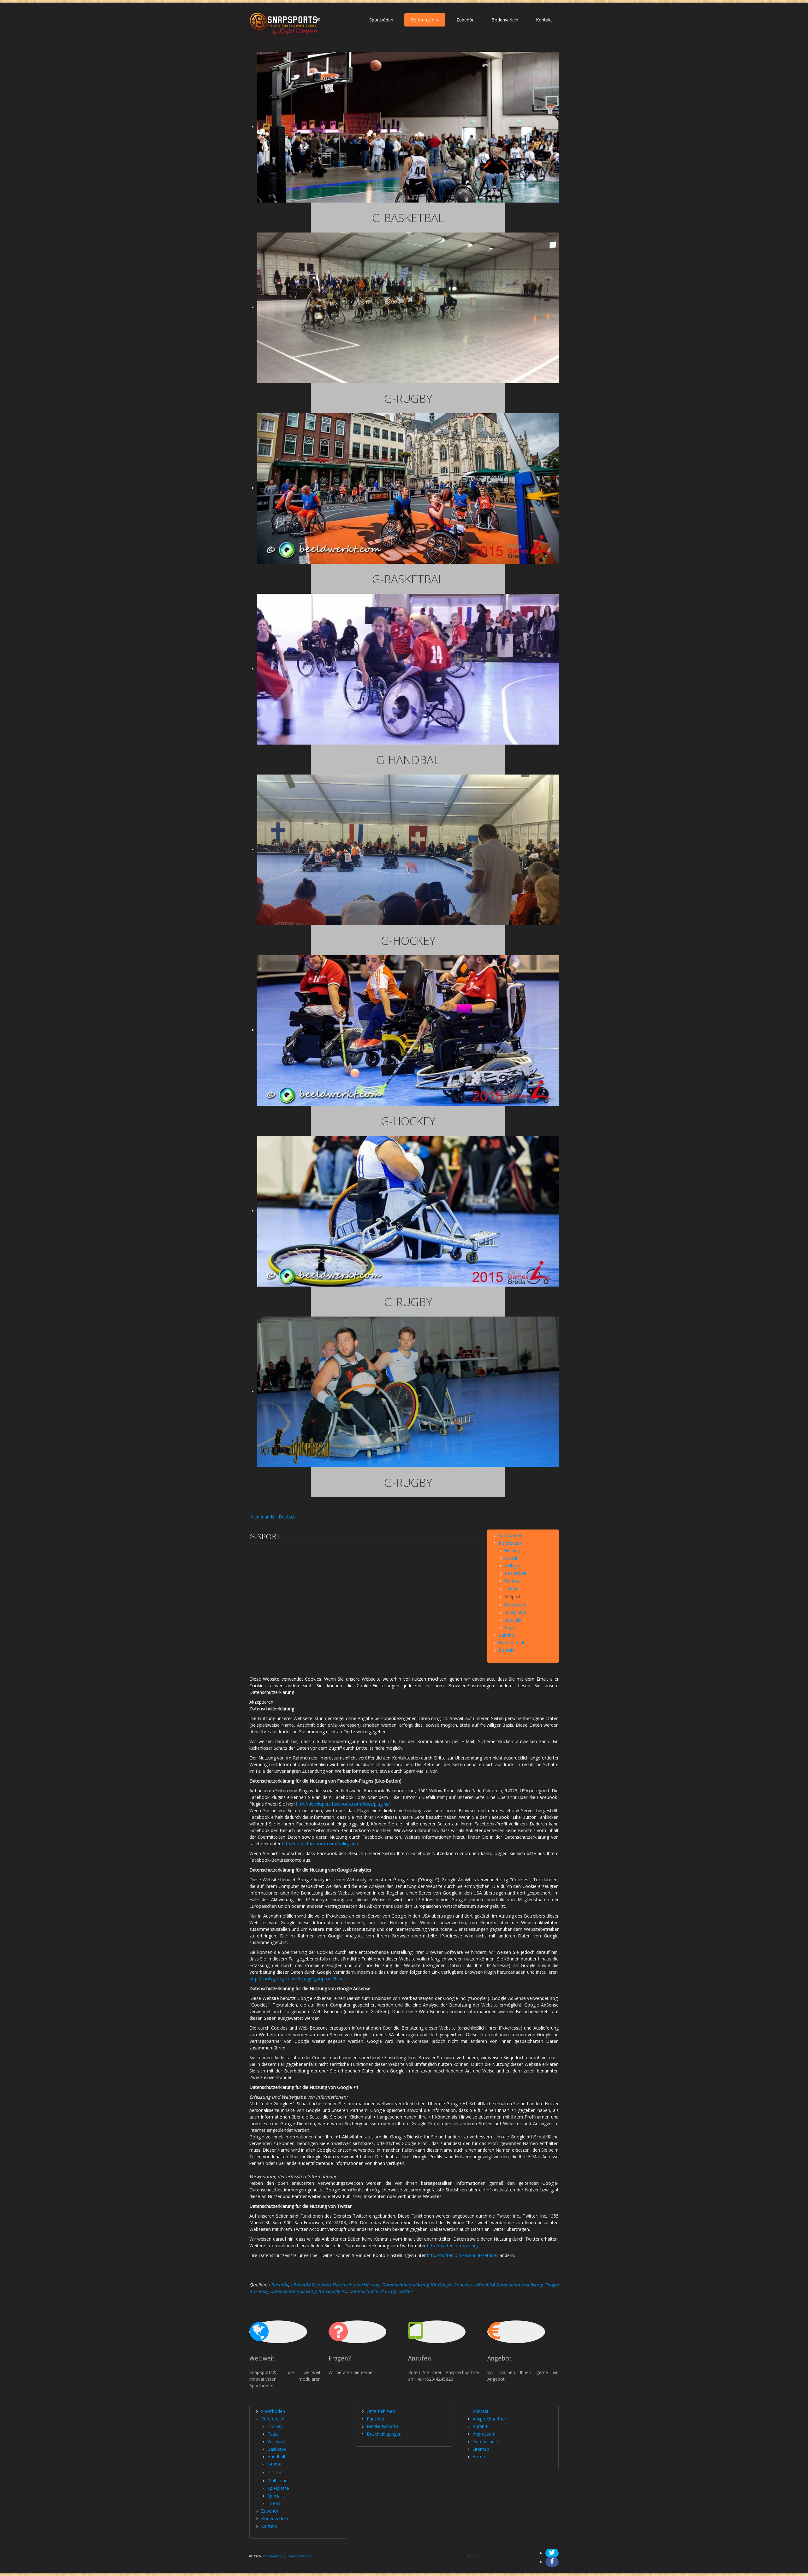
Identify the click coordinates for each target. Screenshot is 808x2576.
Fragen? (340, 2358)
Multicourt (515, 1605)
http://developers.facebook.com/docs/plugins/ (343, 1804)
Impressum (484, 2434)
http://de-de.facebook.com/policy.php (320, 1844)
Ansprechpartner (489, 2419)
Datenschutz (485, 2441)
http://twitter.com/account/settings (463, 2255)
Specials (513, 1620)
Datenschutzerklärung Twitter (381, 2291)
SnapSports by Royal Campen (286, 2556)
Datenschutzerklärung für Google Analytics (427, 2285)
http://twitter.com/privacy (453, 2246)
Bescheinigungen (384, 2434)
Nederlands (263, 1517)
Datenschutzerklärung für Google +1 (308, 2291)
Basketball (515, 1573)
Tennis (511, 1588)
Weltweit (262, 2358)
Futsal (511, 1558)
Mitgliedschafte (382, 2426)
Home (479, 2457)
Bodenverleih (505, 20)
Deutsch (287, 1517)
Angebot (499, 2358)
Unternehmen (381, 2411)
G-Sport (513, 1597)
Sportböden (381, 20)
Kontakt (544, 20)
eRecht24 (278, 2285)
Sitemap (481, 2449)
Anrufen (420, 2358)
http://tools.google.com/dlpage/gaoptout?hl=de (298, 1979)
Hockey (512, 1550)
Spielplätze (516, 1612)
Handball (514, 1581)
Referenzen (423, 20)
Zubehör (465, 20)
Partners (375, 2419)
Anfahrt (480, 2426)
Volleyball (514, 1566)
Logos (511, 1627)
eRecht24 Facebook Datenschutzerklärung (335, 2285)
